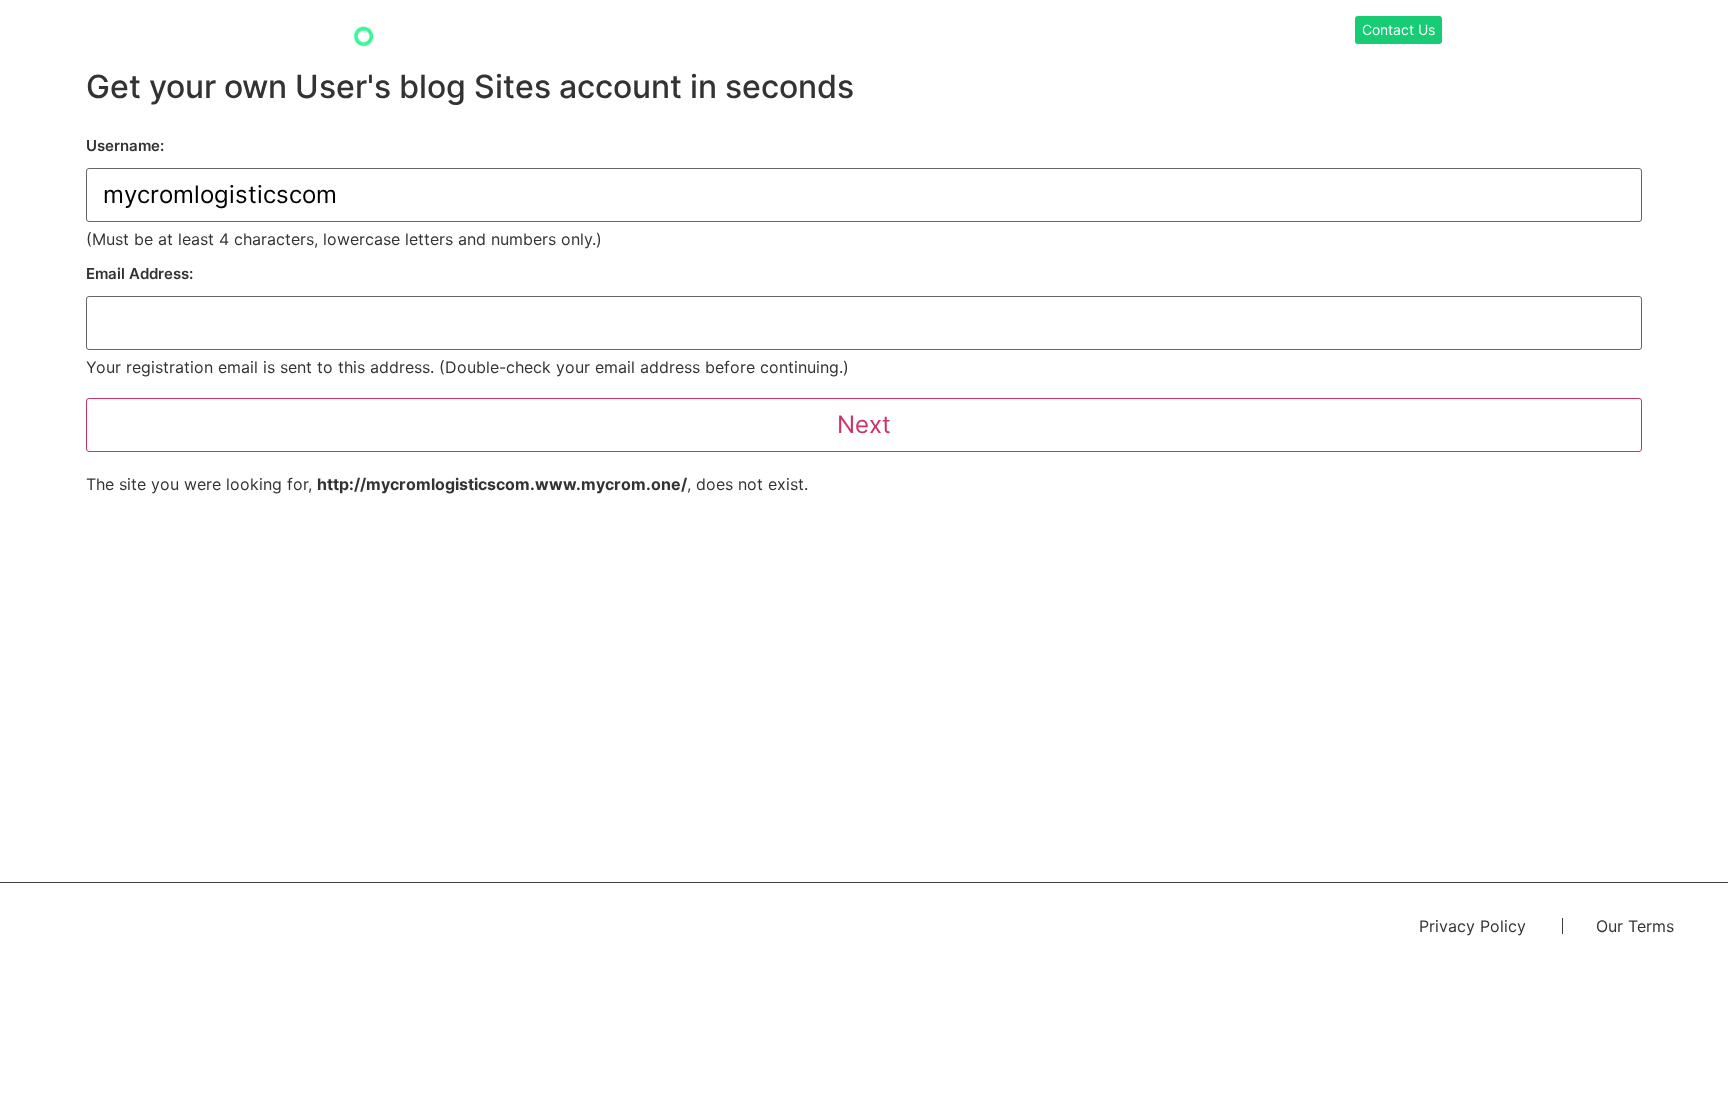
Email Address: (139, 273)
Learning (1070, 31)
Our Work (985, 31)
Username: (125, 145)
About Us (1281, 31)
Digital (1145, 31)
